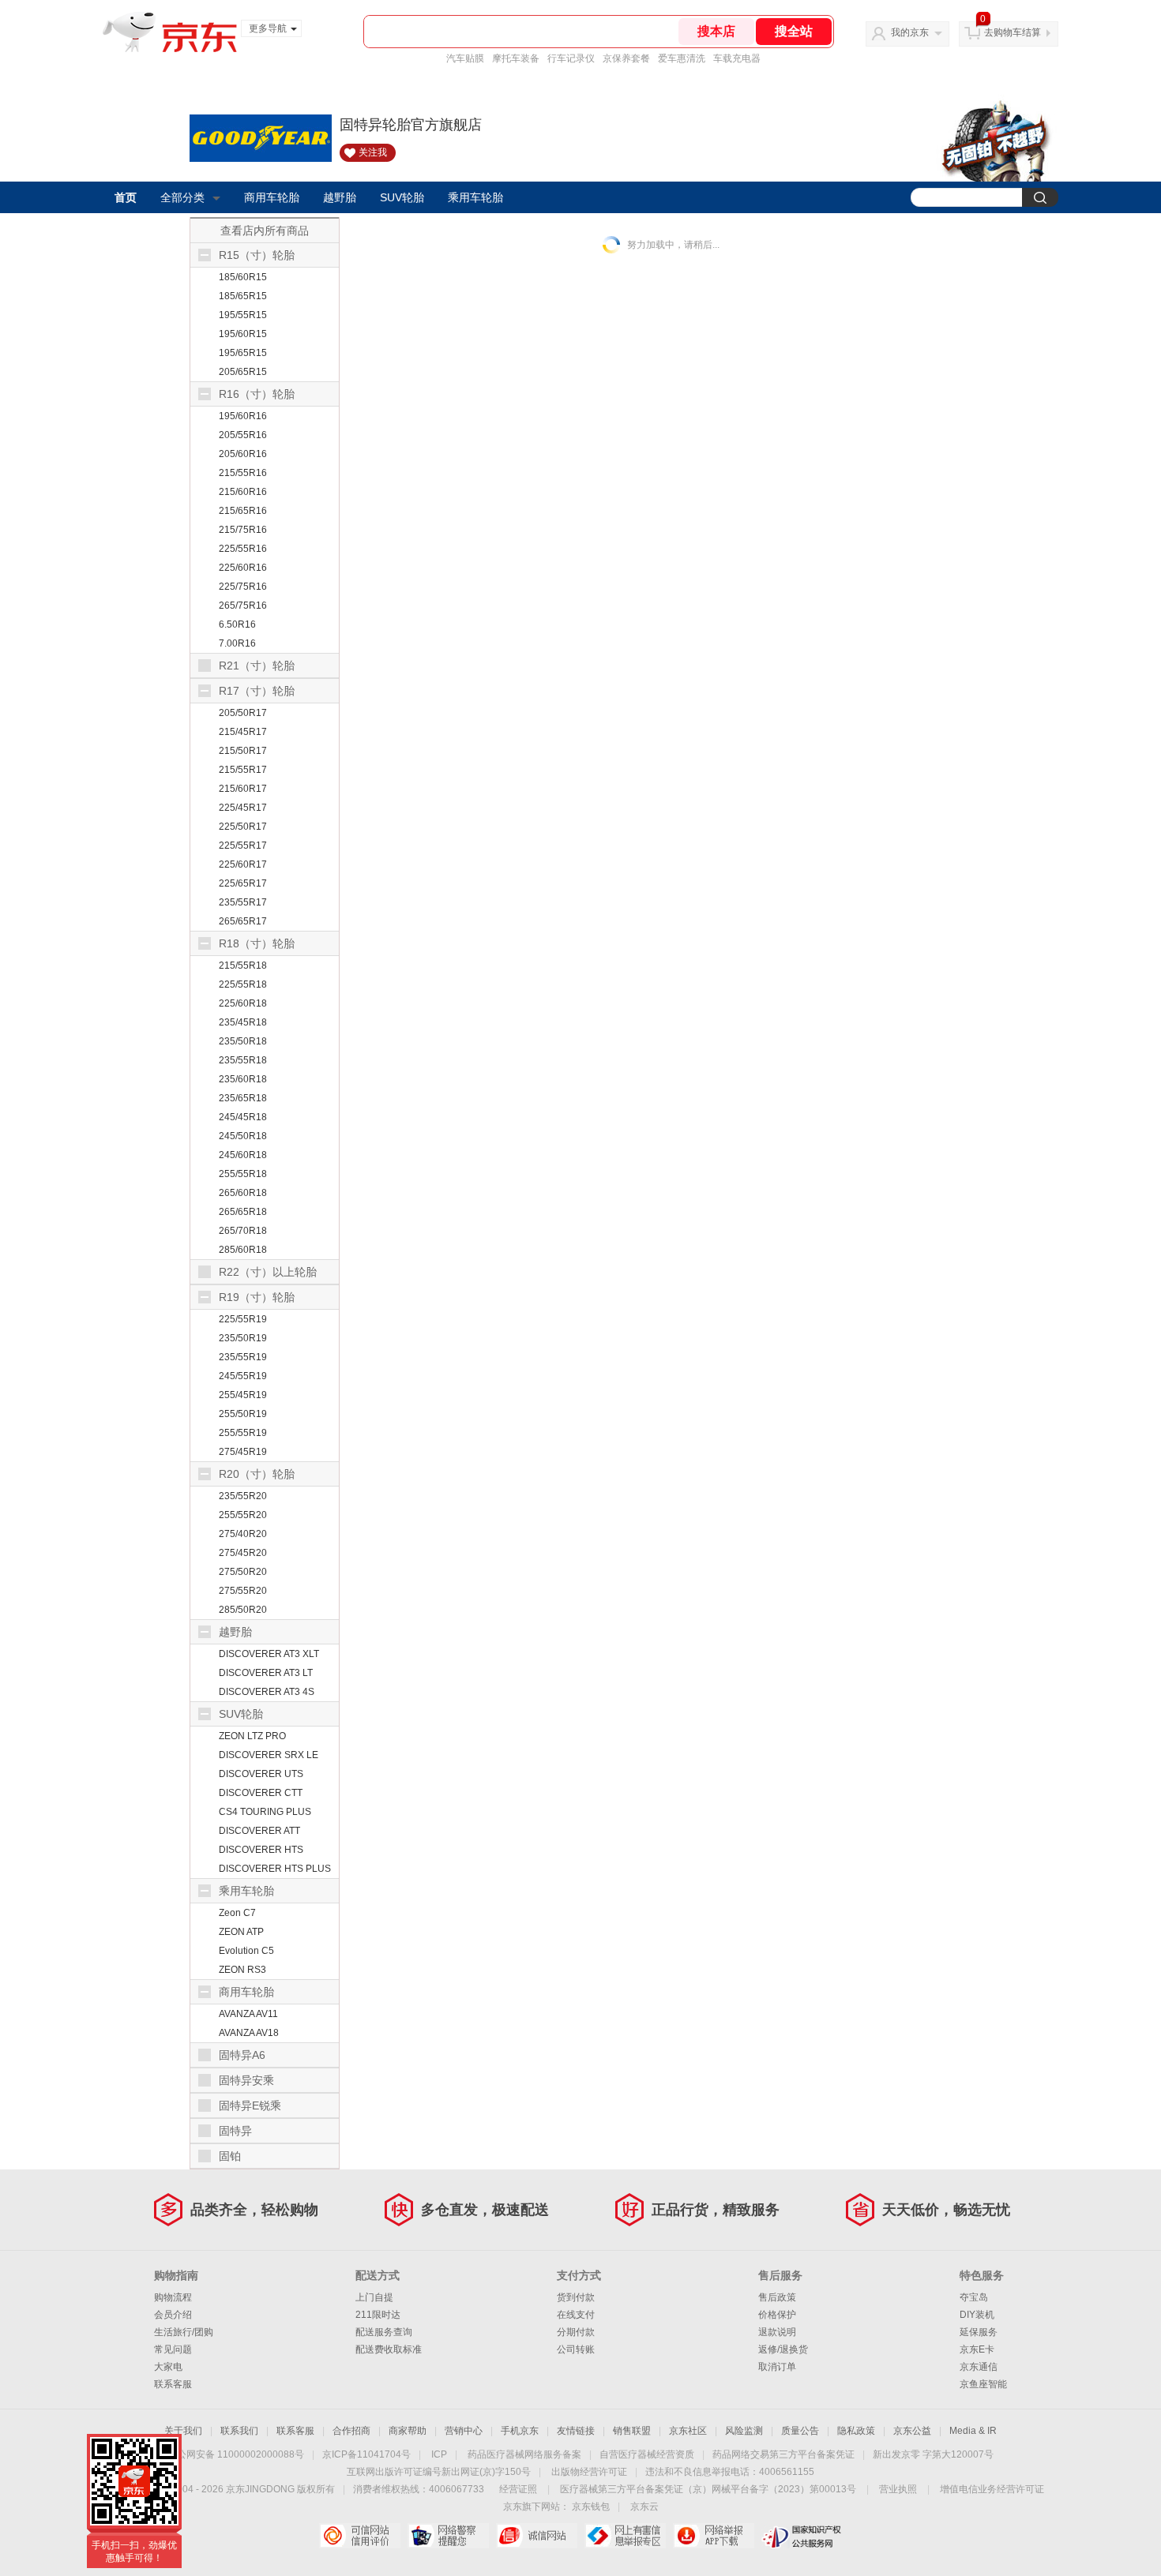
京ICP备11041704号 (366, 2454)
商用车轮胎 (272, 197)
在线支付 (576, 2315)
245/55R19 (243, 1376)
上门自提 (374, 2297)
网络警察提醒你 (448, 2536)
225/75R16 (243, 587)
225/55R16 (243, 549)
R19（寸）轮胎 (257, 1297)
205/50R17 (243, 713)
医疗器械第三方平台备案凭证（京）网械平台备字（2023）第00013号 (708, 2489)
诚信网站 (537, 2536)
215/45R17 (243, 732)
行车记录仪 (571, 58)
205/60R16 (243, 454)
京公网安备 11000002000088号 (236, 2454)
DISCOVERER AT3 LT (266, 1673)
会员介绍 (173, 2315)
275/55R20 (243, 1591)
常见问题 (173, 2349)
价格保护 (777, 2315)
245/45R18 (243, 1117)
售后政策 (777, 2297)
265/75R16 (243, 606)
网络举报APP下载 (714, 2536)
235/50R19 (243, 1338)
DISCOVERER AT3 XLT (269, 1654)
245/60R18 (243, 1155)
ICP (439, 2454)
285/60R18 (243, 1250)
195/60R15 (243, 334)
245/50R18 (243, 1136)
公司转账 (576, 2349)
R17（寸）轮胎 (257, 691)
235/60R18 (243, 1079)
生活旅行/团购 (184, 2332)
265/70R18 (243, 1231)
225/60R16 (243, 568)
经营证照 (518, 2489)
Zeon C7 (237, 1913)
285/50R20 (243, 1610)
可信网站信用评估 (360, 2536)
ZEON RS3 (242, 1970)
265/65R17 (243, 921)
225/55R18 (243, 984)
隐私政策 (856, 2431)
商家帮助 (408, 2431)
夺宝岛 (974, 2297)
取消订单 (777, 2367)
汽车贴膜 (465, 58)
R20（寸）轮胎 (257, 1474)
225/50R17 (243, 827)
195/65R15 (243, 353)
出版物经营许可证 (589, 2472)
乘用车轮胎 (475, 197)
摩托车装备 (516, 58)
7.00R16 (237, 643)
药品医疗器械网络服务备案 (524, 2454)
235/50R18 (243, 1041)
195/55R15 (243, 315)
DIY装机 (977, 2315)
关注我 (373, 152)
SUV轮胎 (402, 197)
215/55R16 (243, 473)
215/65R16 (243, 511)
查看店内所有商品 (265, 231)
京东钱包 (591, 2507)
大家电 (168, 2367)
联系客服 (173, 2384)
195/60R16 (243, 416)
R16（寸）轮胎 (257, 394)
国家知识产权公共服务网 (802, 2536)
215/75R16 (243, 530)
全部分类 (182, 197)
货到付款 (576, 2297)
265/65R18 (243, 1212)
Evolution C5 (246, 1951)
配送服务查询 (384, 2332)
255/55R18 (243, 1174)
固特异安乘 (246, 2080)
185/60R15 (243, 277)
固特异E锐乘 (250, 2105)
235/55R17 (243, 902)
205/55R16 (243, 435)
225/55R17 (243, 846)
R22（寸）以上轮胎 (268, 1272)
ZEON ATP (241, 1932)
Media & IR (973, 2431)
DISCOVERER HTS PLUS (275, 1869)
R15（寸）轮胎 (257, 255)
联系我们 (239, 2431)
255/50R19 (243, 1414)
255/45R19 (243, 1395)
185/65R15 (243, 296)
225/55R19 (243, 1319)
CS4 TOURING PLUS (265, 1812)
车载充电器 (737, 58)
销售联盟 (632, 2431)
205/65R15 (243, 372)
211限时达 (378, 2315)
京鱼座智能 (983, 2384)
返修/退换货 (783, 2349)
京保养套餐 (626, 58)
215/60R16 (243, 492)
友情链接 (576, 2431)
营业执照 (898, 2489)
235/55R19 (243, 1357)
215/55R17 (243, 770)
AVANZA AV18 (249, 2033)
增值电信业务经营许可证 (992, 2489)
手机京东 (520, 2431)
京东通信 (979, 2367)
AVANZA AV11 (248, 2014)
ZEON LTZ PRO (252, 1736)
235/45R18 (243, 1022)
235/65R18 (243, 1098)
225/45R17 (243, 808)
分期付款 (576, 2332)
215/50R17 (243, 751)
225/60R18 (243, 1003)
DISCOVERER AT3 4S (267, 1692)
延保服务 (979, 2332)
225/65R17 (243, 883)
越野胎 (340, 197)
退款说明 (777, 2332)
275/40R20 (243, 1534)
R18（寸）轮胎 (257, 943)
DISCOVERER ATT (259, 1831)
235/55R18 (243, 1060)
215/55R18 (243, 966)
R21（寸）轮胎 (257, 666)
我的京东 (910, 32)
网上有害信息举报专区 (625, 2536)
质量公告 (800, 2431)
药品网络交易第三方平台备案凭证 (783, 2454)
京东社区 (688, 2431)
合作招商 (351, 2431)
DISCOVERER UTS (261, 1774)
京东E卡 (977, 2349)
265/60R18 (243, 1193)
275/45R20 (243, 1553)
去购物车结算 (1013, 32)
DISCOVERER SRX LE (269, 1755)
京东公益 (912, 2431)
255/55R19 (243, 1433)
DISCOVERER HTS (261, 1850)
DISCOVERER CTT (261, 1793)
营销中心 (464, 2431)
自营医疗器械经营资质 (647, 2454)
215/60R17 (243, 789)
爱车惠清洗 (682, 58)
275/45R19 (243, 1452)
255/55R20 (243, 1515)
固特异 (235, 2131)
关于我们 (183, 2431)
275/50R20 (243, 1572)
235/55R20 (243, 1496)
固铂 (230, 2156)
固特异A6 (242, 2055)
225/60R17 (243, 864)
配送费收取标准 (389, 2349)
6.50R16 (237, 624)
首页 (126, 197)
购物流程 (173, 2297)
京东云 (644, 2507)
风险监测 (744, 2431)
